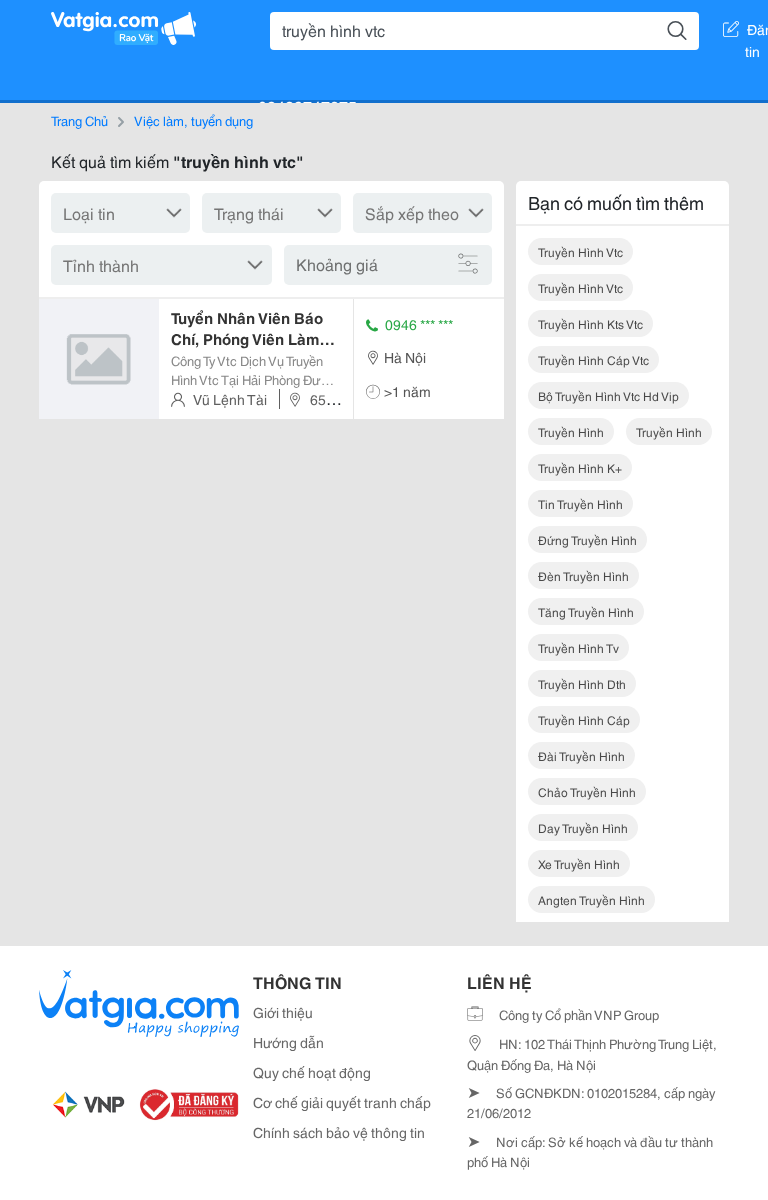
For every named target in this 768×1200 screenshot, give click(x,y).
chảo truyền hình (587, 791)
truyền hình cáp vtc (593, 359)
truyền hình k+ (580, 467)
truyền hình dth (582, 683)
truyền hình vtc (580, 251)
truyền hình (571, 431)
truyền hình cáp (584, 719)
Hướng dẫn (288, 1042)
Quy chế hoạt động (312, 1072)
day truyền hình (583, 827)
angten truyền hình (591, 899)
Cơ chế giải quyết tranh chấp (342, 1102)
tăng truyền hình (586, 611)
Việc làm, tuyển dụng (193, 120)
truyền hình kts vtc (590, 323)
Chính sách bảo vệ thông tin (339, 1132)
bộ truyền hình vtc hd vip (608, 395)
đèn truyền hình (583, 575)
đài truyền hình (581, 755)
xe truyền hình (579, 863)
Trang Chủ (79, 120)
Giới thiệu (283, 1012)
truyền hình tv (578, 647)
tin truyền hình (580, 503)
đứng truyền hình (587, 539)
